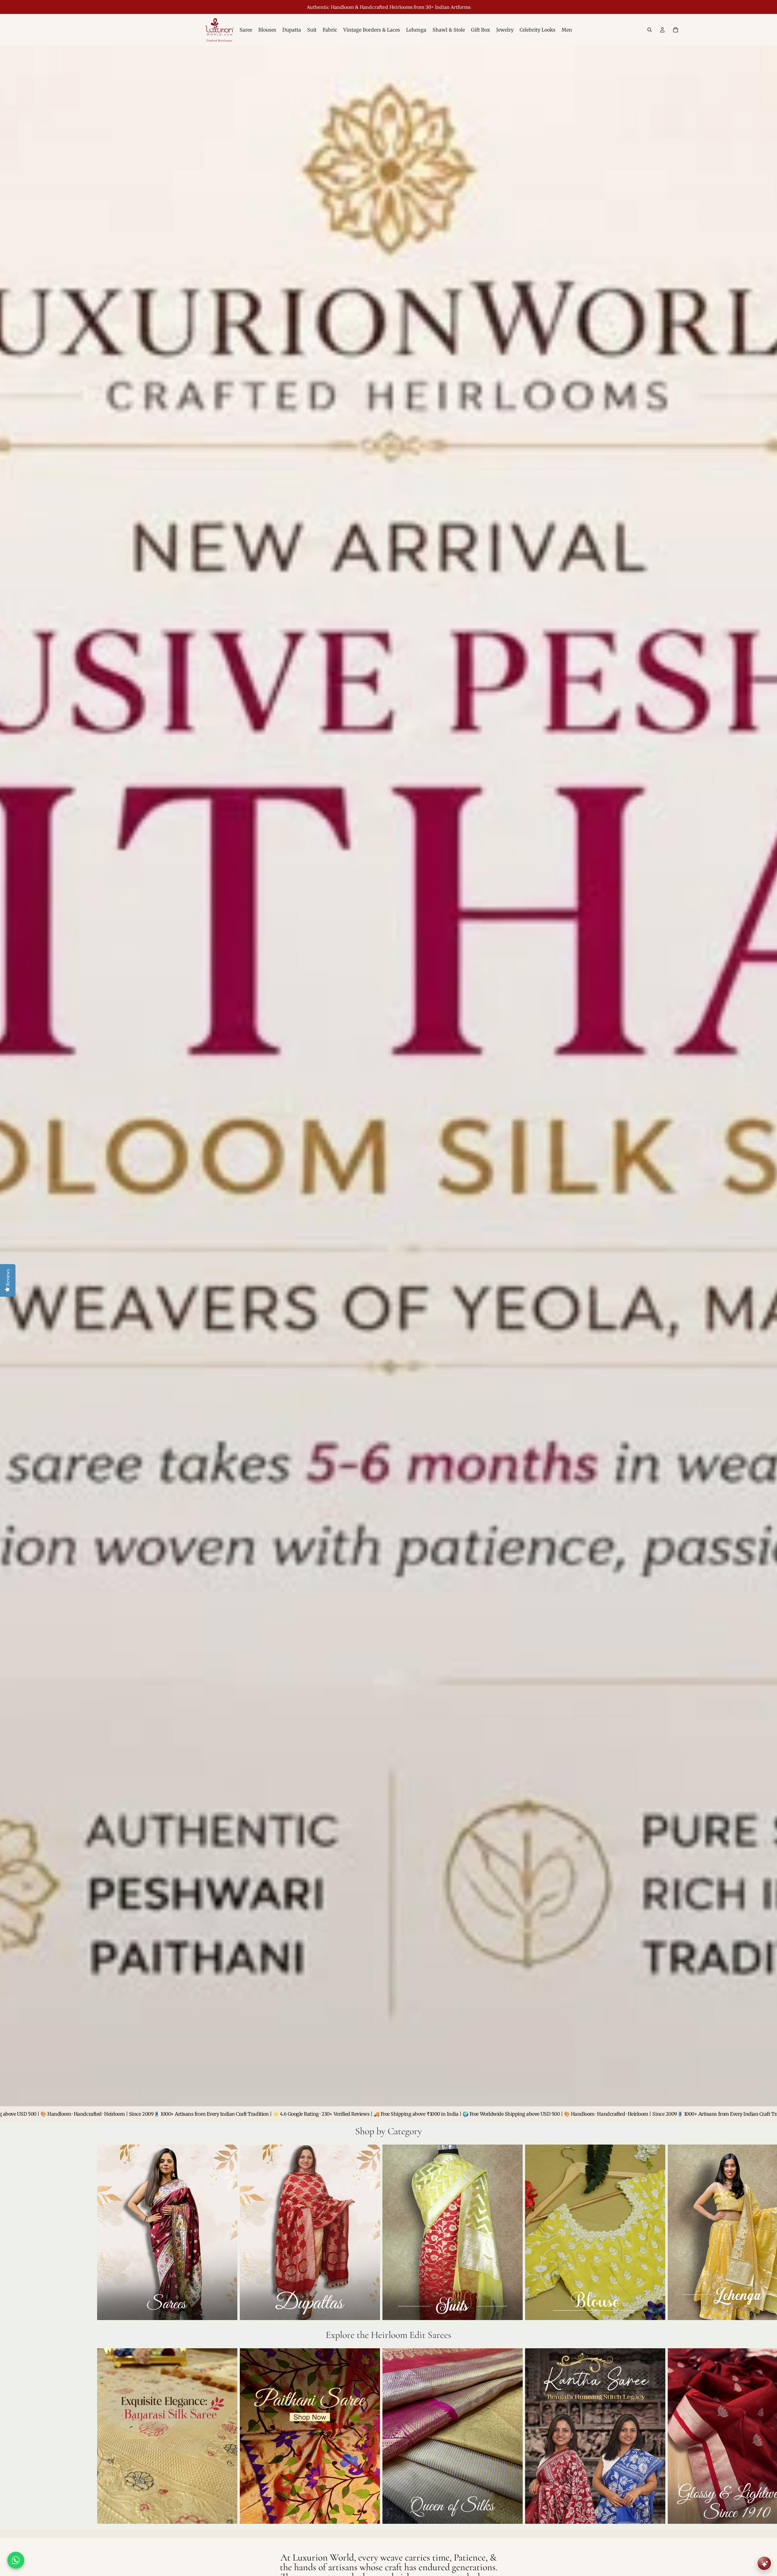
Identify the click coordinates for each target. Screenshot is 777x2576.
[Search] (650, 30)
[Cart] (676, 30)
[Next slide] (673, 2234)
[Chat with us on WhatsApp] (16, 2560)
